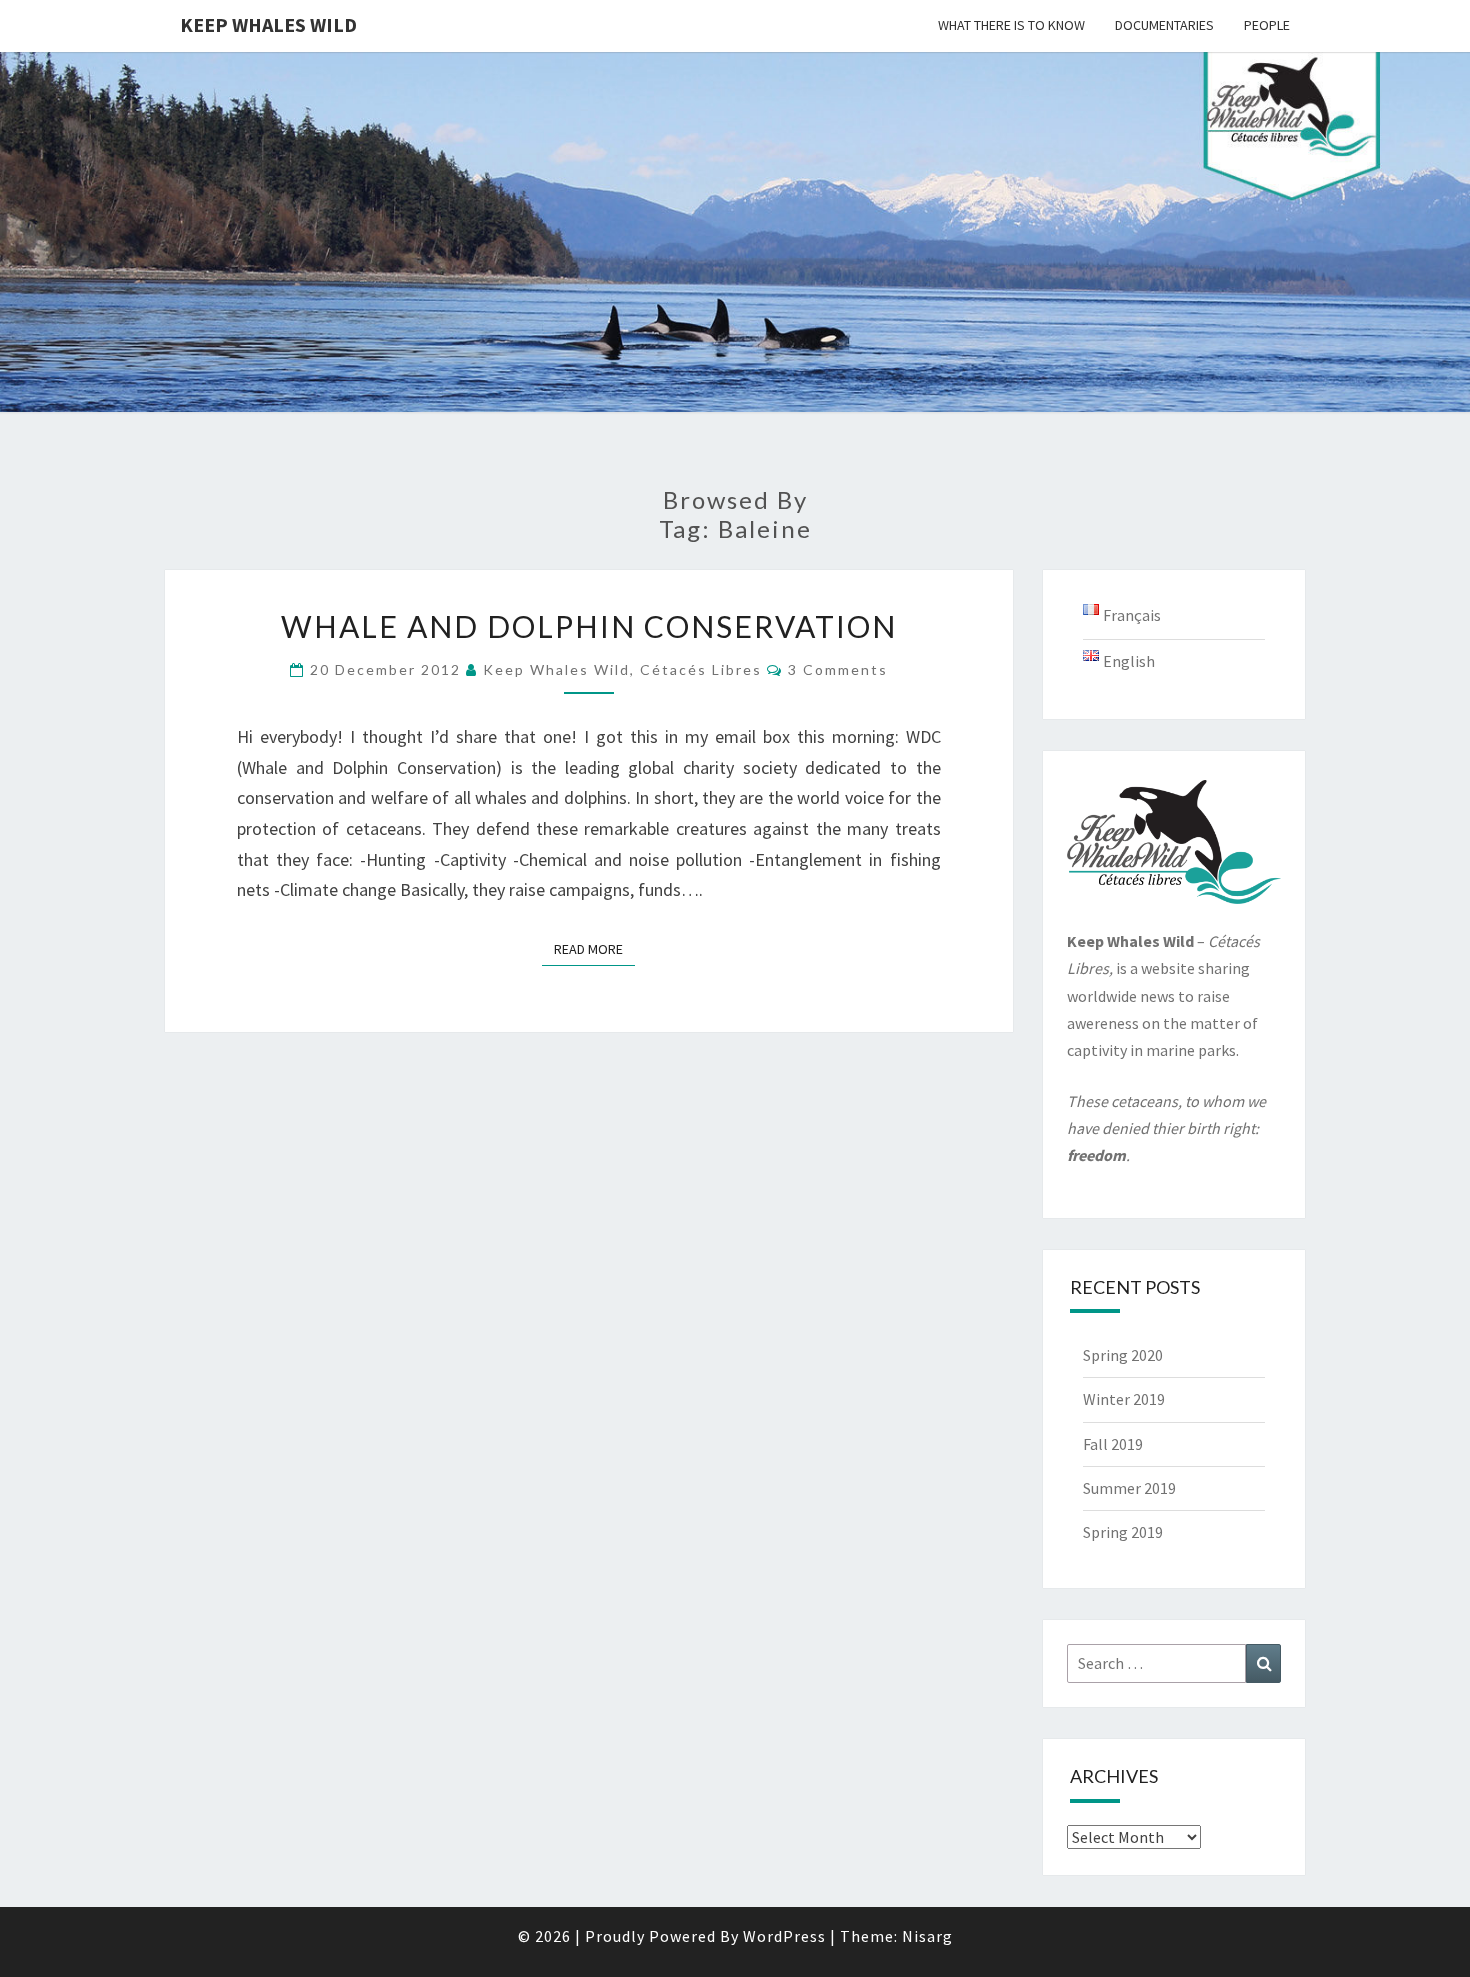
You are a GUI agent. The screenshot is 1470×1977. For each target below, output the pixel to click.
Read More (594, 948)
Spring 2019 (1123, 1532)
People (1267, 25)
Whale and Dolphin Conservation (589, 626)
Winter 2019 (1124, 1399)
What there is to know (1011, 25)
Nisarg (927, 1936)
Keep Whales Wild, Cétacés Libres (622, 669)
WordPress (784, 1936)
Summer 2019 (1129, 1488)
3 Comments (838, 669)
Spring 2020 (1123, 1355)
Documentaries (1164, 25)
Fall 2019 (1113, 1444)
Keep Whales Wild (268, 24)
